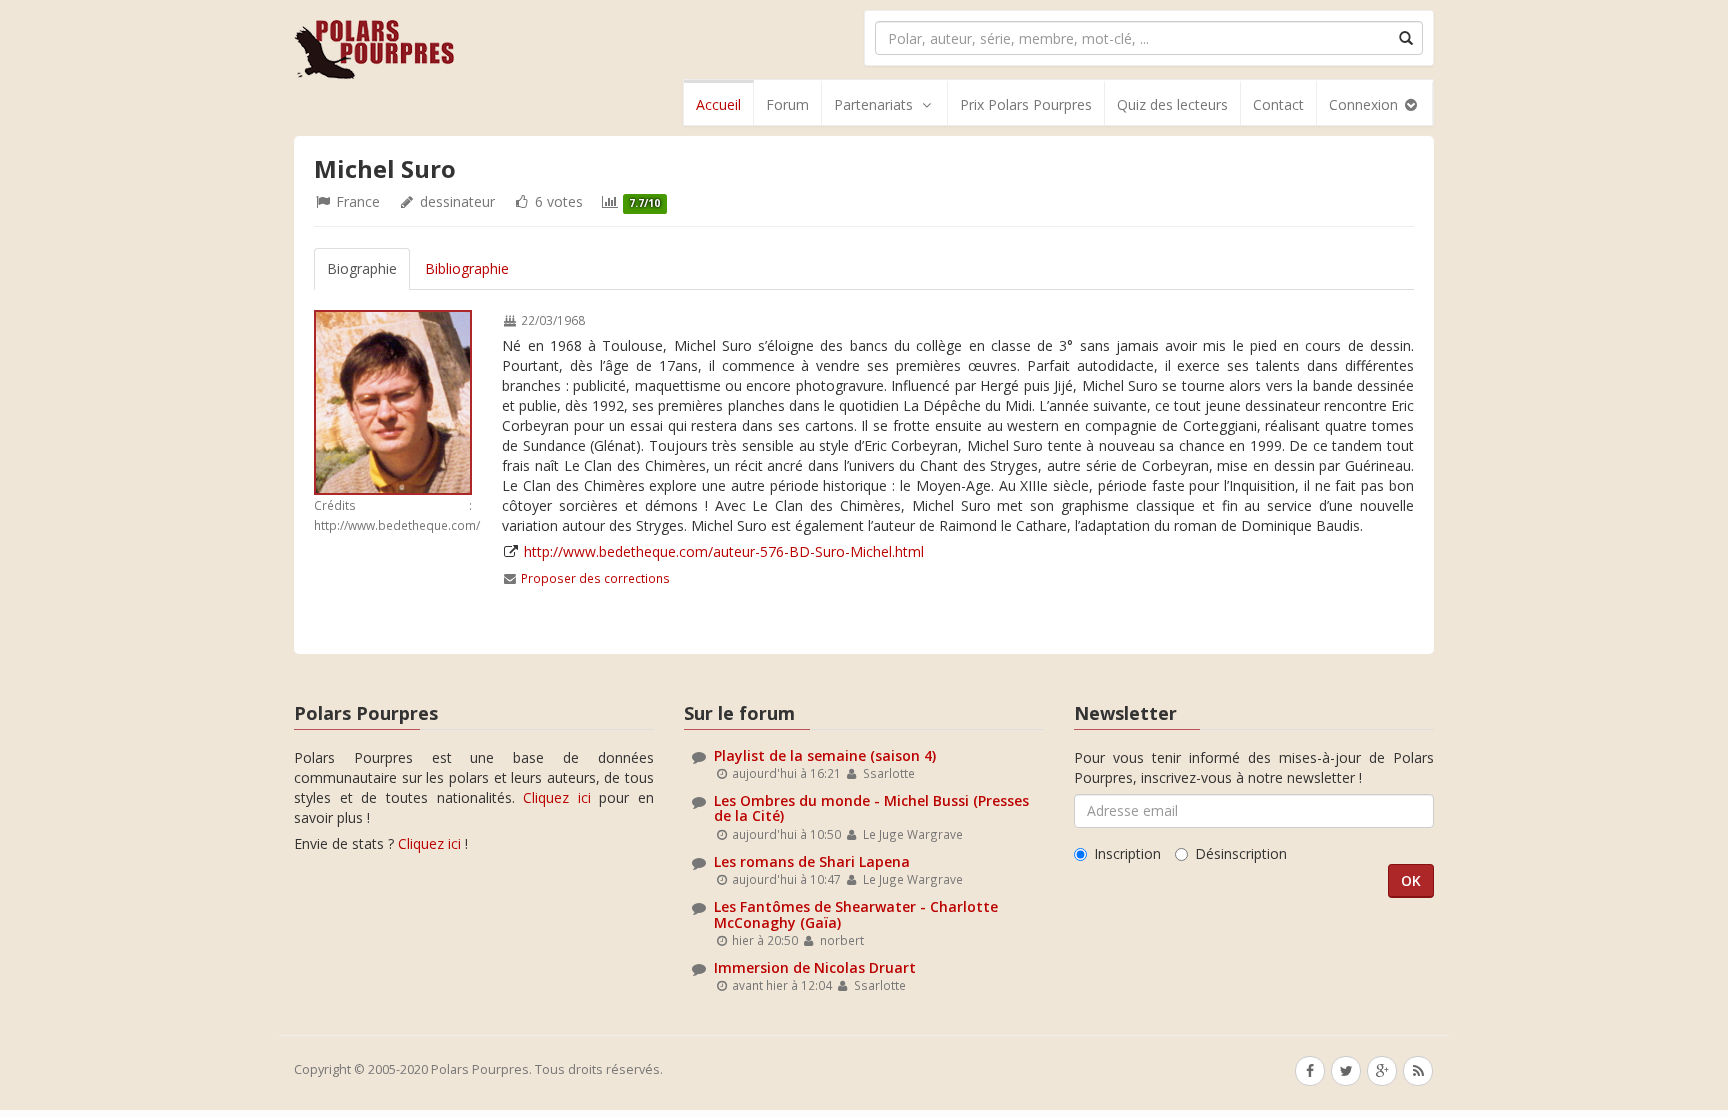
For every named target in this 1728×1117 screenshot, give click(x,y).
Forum (787, 104)
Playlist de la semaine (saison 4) (825, 755)
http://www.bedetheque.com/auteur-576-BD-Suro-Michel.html (724, 551)
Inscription (1127, 853)
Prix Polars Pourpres (1026, 104)
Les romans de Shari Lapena (812, 861)
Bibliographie (467, 268)
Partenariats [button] (873, 104)
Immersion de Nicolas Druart (815, 967)
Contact (1278, 104)
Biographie (362, 268)
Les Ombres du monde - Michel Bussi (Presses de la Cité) (871, 808)
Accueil (718, 104)
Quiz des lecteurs (1172, 104)
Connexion (1365, 104)
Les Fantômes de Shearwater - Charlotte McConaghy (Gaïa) (856, 914)
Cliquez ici (557, 797)
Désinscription (1241, 853)
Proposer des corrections (595, 578)
